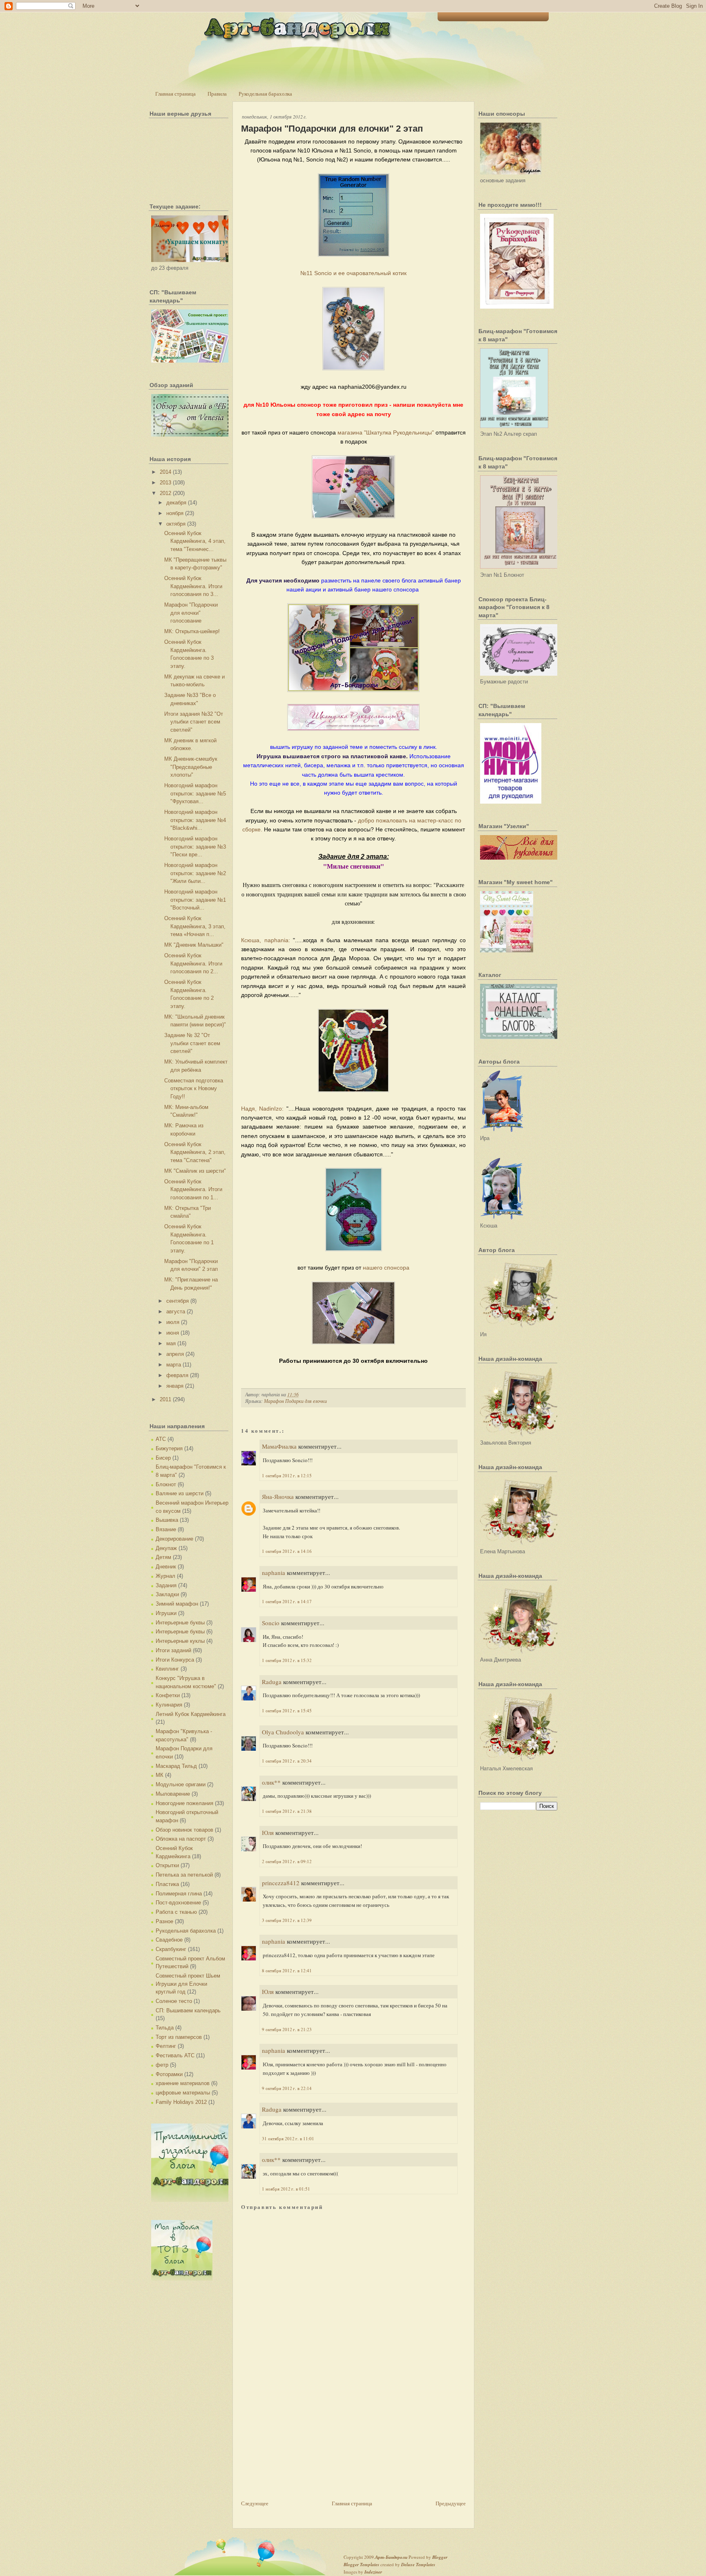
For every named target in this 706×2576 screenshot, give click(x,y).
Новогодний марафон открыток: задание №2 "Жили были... (195, 873)
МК (160, 1775)
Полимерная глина (179, 1894)
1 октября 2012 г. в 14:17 (287, 1601)
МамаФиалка (279, 1446)
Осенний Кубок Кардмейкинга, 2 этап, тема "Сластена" (195, 1152)
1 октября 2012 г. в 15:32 (287, 1660)
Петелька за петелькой (184, 1875)
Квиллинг (167, 1669)
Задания (166, 1585)
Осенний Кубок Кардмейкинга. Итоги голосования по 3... (193, 586)
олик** (271, 1782)
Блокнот (166, 1484)
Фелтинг (166, 2046)
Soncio (271, 1623)
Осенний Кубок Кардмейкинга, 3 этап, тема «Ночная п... (195, 926)
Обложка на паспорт (181, 1839)
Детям (163, 1557)
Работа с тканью (176, 1912)
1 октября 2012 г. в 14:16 (287, 1551)
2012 (165, 493)
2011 (165, 1399)
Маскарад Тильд (176, 1766)
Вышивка (167, 1520)
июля (173, 1322)
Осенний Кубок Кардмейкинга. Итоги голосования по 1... (193, 1189)
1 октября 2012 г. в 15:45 (287, 1710)
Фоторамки (169, 2074)
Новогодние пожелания (184, 1803)
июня (173, 1333)
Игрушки (166, 1613)
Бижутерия (169, 1448)
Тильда (165, 2028)
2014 (165, 472)
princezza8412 (281, 1883)
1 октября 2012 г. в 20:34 (287, 1761)
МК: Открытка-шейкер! (192, 631)
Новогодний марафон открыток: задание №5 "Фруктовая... (195, 793)
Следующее (255, 2503)
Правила (217, 94)
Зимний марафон (177, 1604)
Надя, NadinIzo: (262, 1109)
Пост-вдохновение (178, 1903)
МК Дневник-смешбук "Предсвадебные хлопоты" (191, 767)
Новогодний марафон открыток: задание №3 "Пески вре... (195, 847)
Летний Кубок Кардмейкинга (191, 1714)
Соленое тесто (174, 2001)
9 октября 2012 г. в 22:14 (287, 2088)
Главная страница (175, 94)
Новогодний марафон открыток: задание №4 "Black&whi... (195, 820)
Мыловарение (173, 1794)
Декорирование (174, 1539)
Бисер (163, 1458)
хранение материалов (183, 2083)
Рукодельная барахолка (265, 94)
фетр (162, 2065)
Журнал (165, 1576)
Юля (268, 1832)
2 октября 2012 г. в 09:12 (287, 1861)
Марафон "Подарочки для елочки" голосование (191, 613)
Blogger (440, 2557)
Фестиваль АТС (175, 2055)
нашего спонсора (386, 1268)
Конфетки (168, 1695)
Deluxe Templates (418, 2565)
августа (176, 1312)
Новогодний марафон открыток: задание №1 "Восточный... (195, 900)
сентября (178, 1301)
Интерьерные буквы (180, 1623)
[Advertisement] (302, 2442)
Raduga (272, 1682)
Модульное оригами (181, 1784)
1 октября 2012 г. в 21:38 (287, 1811)
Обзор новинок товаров (184, 1830)
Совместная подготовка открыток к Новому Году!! (194, 1089)
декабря (176, 503)
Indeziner (373, 2572)
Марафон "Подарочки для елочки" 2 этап (332, 129)
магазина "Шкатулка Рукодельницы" (385, 432)
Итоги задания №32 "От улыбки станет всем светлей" (194, 722)
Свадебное (169, 1940)
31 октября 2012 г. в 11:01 (288, 2138)
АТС (161, 1439)
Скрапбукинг (171, 1949)
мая (171, 1343)
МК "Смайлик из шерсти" (195, 1171)
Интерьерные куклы (180, 1641)
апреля (175, 1354)
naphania (274, 1572)
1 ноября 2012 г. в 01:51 (286, 2189)
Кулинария (169, 1705)
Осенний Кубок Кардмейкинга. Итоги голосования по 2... (193, 963)
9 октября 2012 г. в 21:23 (287, 2029)
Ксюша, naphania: (266, 940)
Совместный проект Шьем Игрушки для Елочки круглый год (188, 1984)
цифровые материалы (183, 2093)
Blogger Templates (361, 2565)
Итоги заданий (173, 1650)
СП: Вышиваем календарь (188, 2010)
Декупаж (166, 1548)
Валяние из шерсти (180, 1493)
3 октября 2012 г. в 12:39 (287, 1920)
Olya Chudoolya (283, 1732)
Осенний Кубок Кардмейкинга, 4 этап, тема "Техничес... (195, 541)
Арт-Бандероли (391, 2557)
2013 (165, 483)
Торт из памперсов (179, 2037)
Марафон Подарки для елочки (295, 1401)
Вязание (166, 1529)
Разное (164, 1921)
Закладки (167, 1594)
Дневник (166, 1567)
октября (176, 524)
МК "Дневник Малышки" (194, 945)
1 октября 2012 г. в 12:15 (287, 1475)
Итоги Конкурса (175, 1660)
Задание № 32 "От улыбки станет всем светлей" (192, 1043)
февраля (177, 1375)
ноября (175, 513)
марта (174, 1365)
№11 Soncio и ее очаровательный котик (353, 273)
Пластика (167, 1884)
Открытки (167, 1865)
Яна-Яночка (278, 1496)
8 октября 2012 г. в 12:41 (287, 1970)
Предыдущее (451, 2503)
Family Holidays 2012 (181, 2102)
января (175, 1386)
